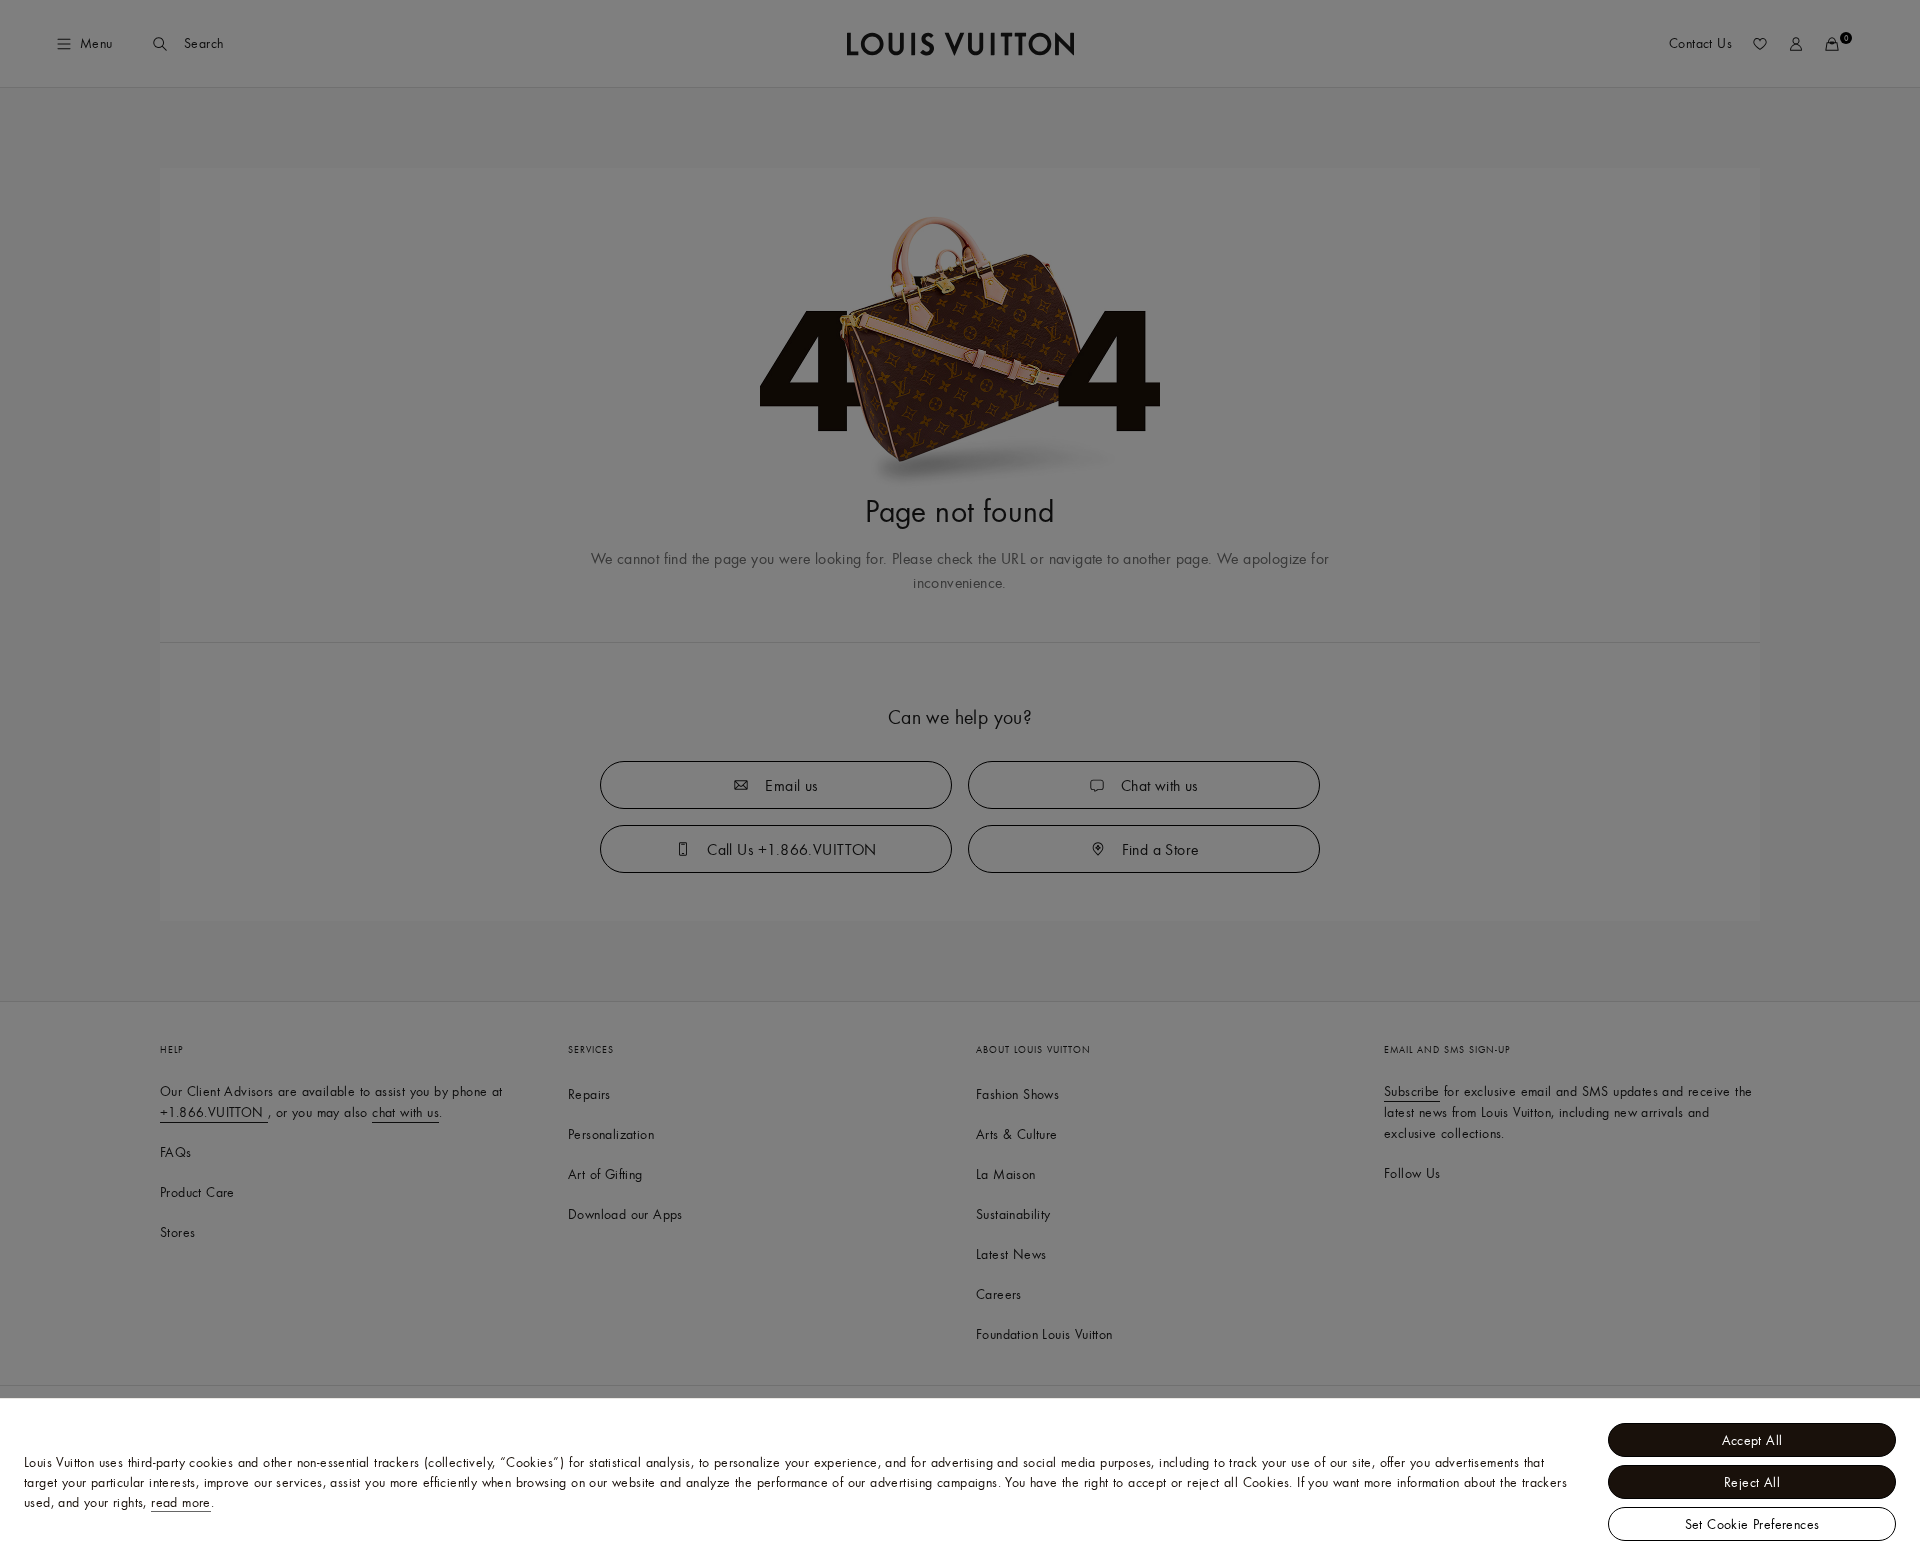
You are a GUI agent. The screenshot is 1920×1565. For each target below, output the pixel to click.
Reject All (1752, 1482)
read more (181, 1502)
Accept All (1752, 1440)
